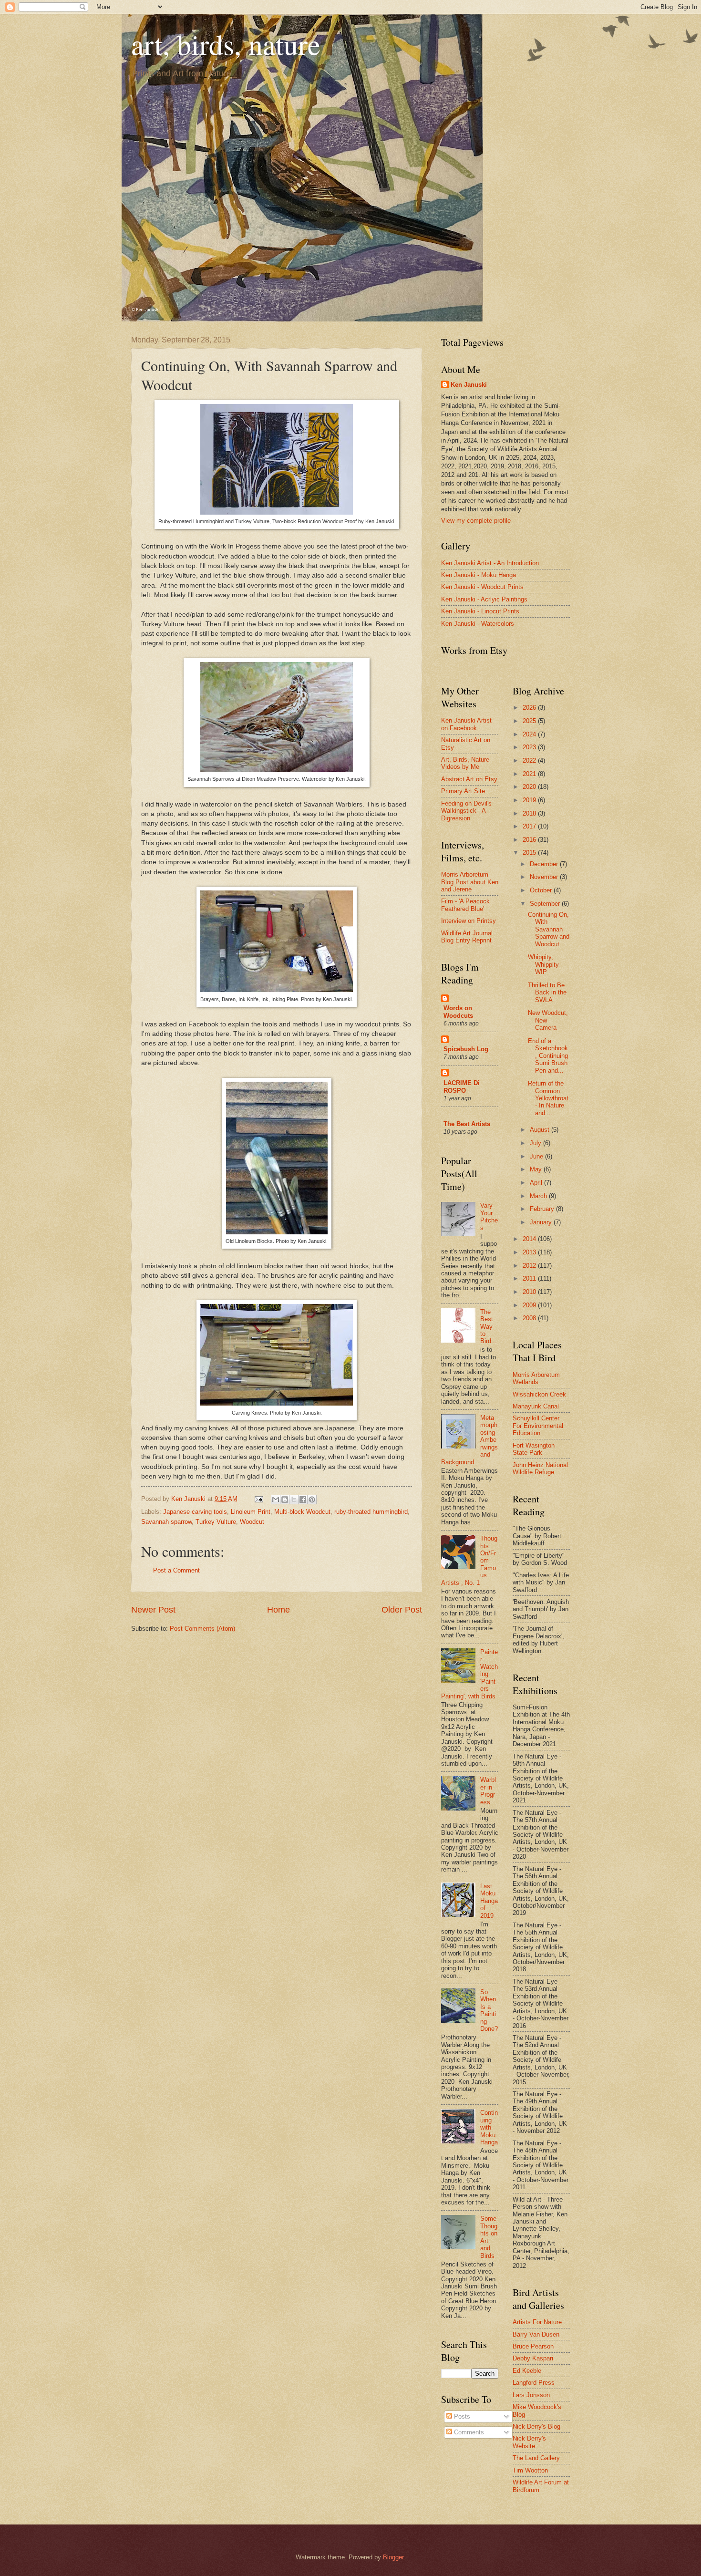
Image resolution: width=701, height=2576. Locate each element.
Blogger (393, 2557)
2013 (530, 1252)
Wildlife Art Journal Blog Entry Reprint (467, 937)
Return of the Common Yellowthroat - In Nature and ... (548, 1098)
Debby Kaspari (533, 2358)
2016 (530, 840)
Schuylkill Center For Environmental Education (538, 1426)
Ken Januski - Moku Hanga (479, 575)
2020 (530, 787)
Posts (461, 2416)
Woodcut (252, 1522)
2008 (530, 1318)
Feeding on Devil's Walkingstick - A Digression (466, 811)
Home (278, 1610)
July (536, 1143)
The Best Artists (467, 1124)
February (543, 1209)
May (537, 1169)
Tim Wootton (530, 2470)
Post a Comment (176, 1570)
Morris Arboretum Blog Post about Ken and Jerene (470, 882)
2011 (530, 1278)
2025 (530, 721)
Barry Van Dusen (536, 2334)
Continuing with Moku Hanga (489, 2127)
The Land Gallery (536, 2458)
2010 (530, 1292)
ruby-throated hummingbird (371, 1512)
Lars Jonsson (531, 2395)
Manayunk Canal (536, 1406)
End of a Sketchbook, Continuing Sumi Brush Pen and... (548, 1056)
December (545, 864)
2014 (530, 1239)
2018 (530, 813)
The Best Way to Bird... (489, 1327)
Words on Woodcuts (458, 1012)
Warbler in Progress (488, 1791)
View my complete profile (476, 521)
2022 (530, 760)
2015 (530, 853)
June (537, 1156)
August (541, 1130)
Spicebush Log (466, 1049)
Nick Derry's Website (529, 2442)
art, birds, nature (226, 44)
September (546, 904)
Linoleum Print (251, 1512)
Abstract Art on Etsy (469, 779)
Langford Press (534, 2383)
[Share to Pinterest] (312, 1500)
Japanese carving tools (195, 1512)
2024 (530, 734)
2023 (530, 747)
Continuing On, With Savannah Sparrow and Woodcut (549, 929)
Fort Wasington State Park (534, 1449)
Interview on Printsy (469, 921)
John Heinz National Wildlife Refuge (540, 1469)
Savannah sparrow (166, 1522)
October (542, 890)
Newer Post (153, 1610)
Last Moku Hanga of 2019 (489, 1901)
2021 (530, 774)
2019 (530, 800)
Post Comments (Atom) (202, 1629)
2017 (530, 826)
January (542, 1222)
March (539, 1196)
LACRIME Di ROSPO (462, 1087)
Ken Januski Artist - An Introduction (490, 563)
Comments (468, 2432)
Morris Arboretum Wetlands (536, 1378)
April (537, 1183)
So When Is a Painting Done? (489, 2010)
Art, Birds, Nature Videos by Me (465, 763)
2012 (530, 1266)
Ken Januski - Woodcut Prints (482, 587)
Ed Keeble (527, 2371)
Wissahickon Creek (539, 1394)
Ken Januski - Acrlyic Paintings (484, 599)
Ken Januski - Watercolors (478, 624)
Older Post (402, 1610)
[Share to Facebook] (303, 1500)
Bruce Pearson (533, 2346)
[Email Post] (258, 1499)
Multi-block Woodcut (302, 1512)
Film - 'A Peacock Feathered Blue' (465, 905)
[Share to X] (294, 1500)
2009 (530, 1305)
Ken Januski (469, 385)
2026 (530, 708)
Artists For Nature (537, 2322)
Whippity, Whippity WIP (543, 964)
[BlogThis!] (285, 1500)
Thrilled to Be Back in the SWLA (547, 993)
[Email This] (276, 1500)
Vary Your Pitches (489, 1216)
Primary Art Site (463, 791)
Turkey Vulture (216, 1522)
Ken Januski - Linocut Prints (480, 611)
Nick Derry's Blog (536, 2426)
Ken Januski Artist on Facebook (466, 724)
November (545, 877)
